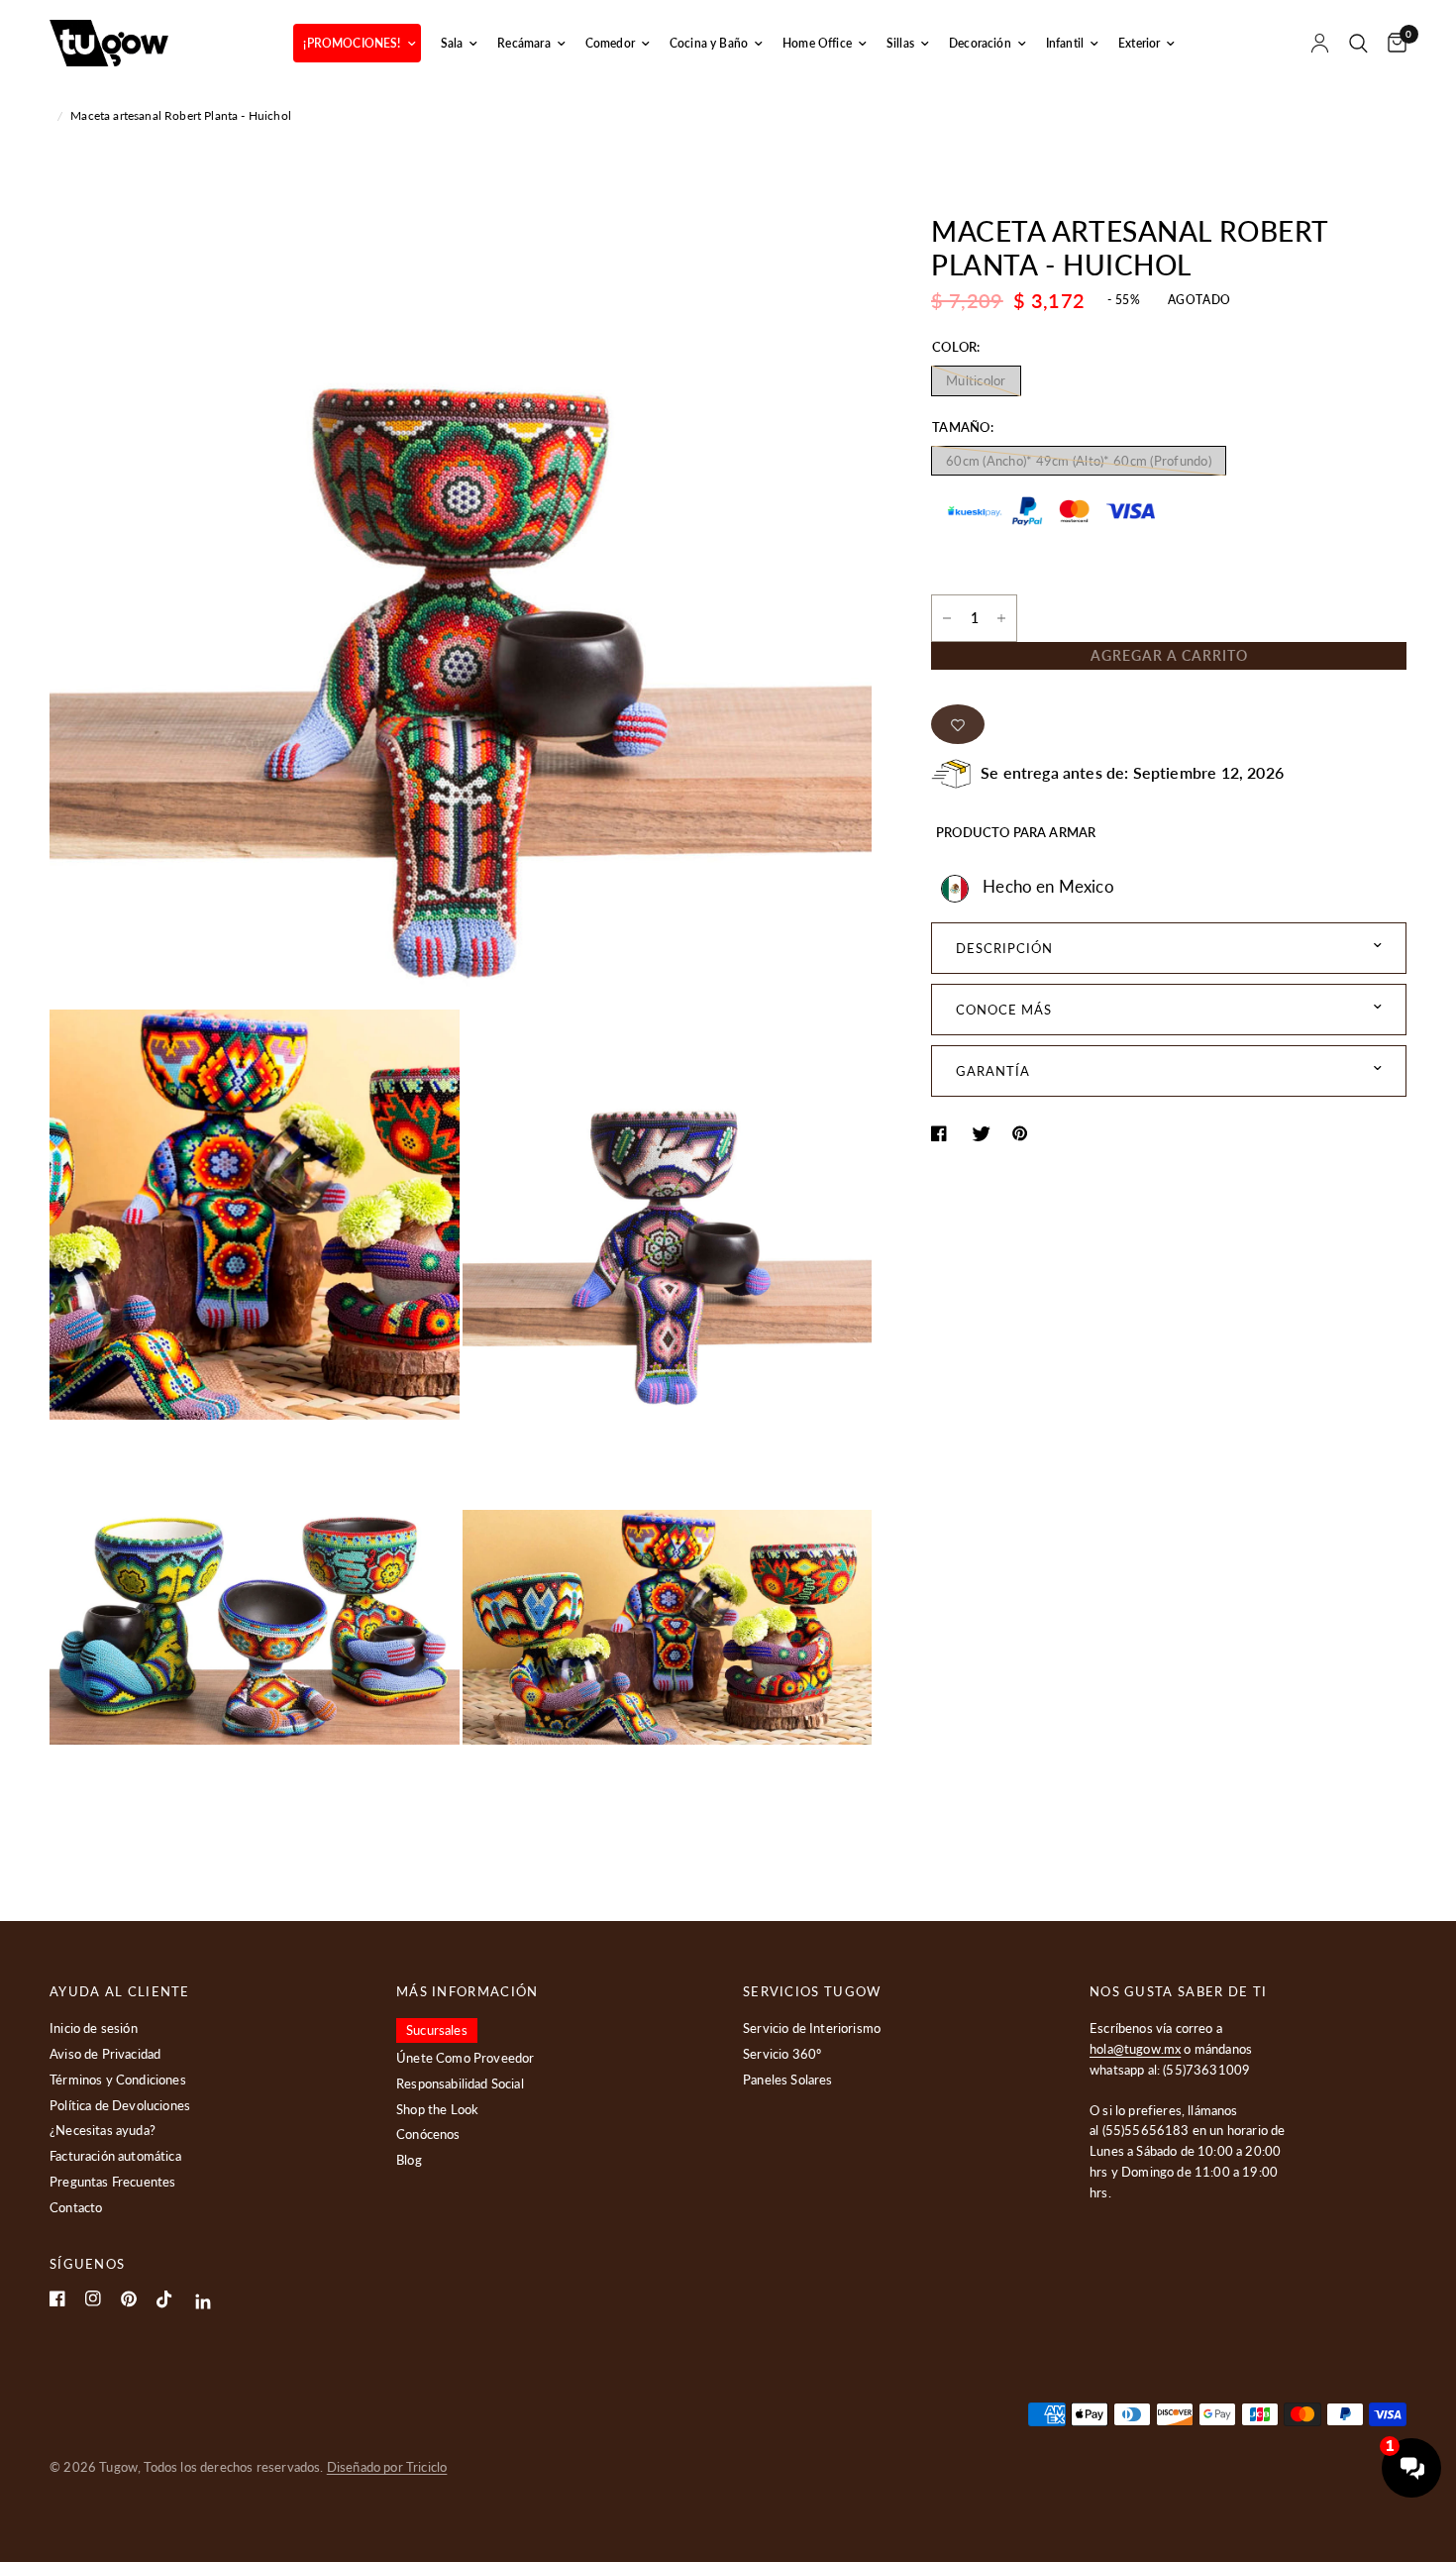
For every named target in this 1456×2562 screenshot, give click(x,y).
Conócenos (428, 2134)
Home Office (817, 43)
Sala (452, 43)
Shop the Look (437, 2109)
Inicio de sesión (94, 2028)
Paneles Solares (788, 2080)
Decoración (980, 43)
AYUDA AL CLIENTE (120, 1992)
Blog (409, 2160)
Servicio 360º (782, 2054)
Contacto (76, 2207)
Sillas (900, 43)
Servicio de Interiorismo (812, 2028)
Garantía (993, 1071)
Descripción (1004, 948)
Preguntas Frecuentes (112, 2182)
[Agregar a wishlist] (958, 724)
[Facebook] (57, 2298)
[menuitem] (357, 43)
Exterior (1139, 43)
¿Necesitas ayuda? (103, 2130)
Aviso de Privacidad (105, 2054)
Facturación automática (115, 2156)
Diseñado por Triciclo (387, 2467)
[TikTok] (164, 2299)
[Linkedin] (204, 2302)
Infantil (1065, 43)
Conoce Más (1004, 1010)
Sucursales (437, 2030)
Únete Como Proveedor (465, 2058)
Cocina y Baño (709, 43)
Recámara (523, 43)
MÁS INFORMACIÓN (468, 1992)
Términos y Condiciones (118, 2080)
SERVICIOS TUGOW (812, 1992)
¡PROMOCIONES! (352, 43)
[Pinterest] (129, 2299)
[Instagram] (93, 2298)
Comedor (610, 43)
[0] (1392, 43)
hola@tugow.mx (1135, 2049)
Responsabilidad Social (460, 2083)
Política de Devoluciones (120, 2105)
